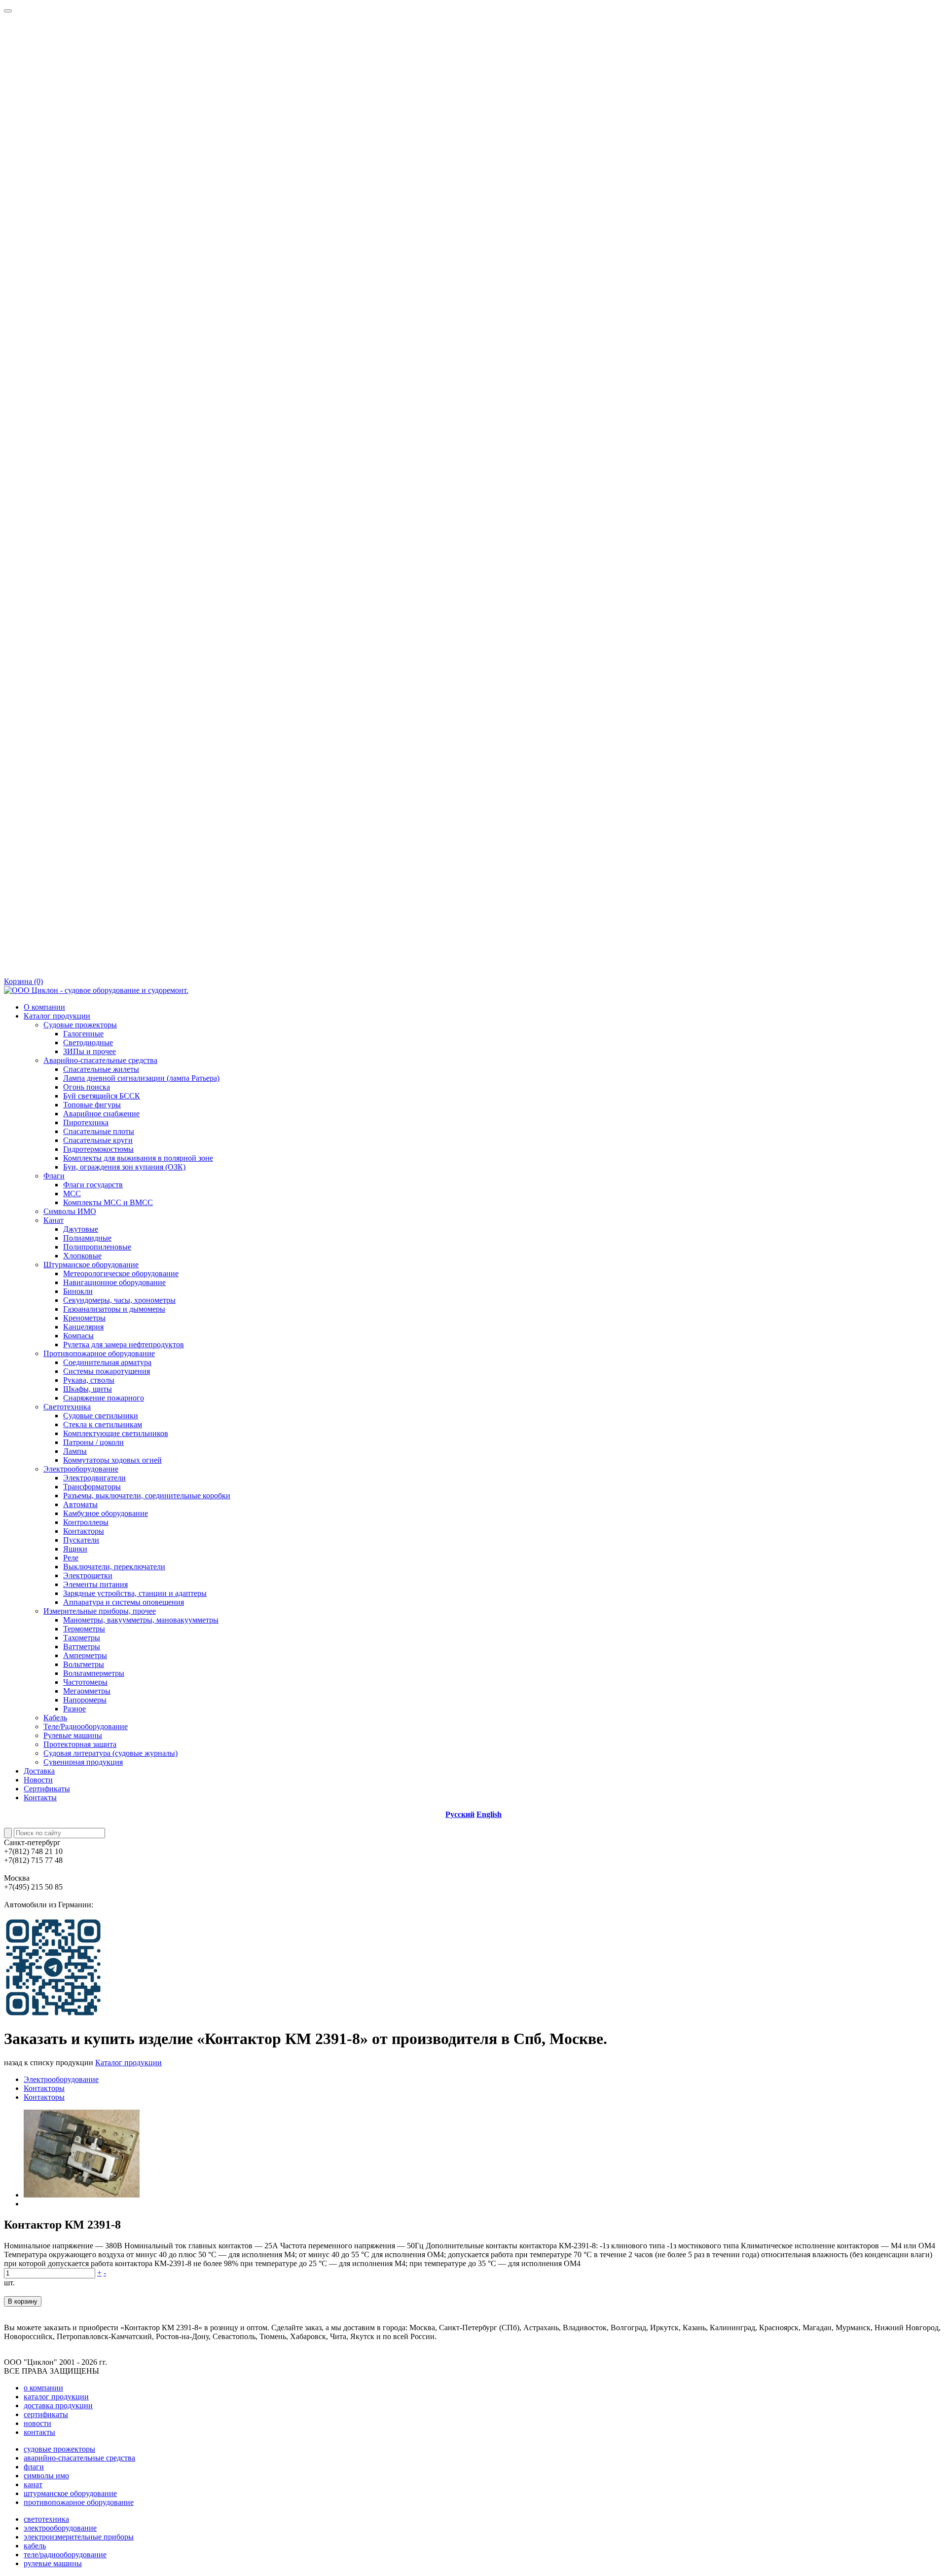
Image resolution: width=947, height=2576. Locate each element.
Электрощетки (88, 1575)
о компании (43, 2388)
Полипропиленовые (97, 1247)
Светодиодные (88, 1042)
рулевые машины (53, 2563)
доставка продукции (58, 2406)
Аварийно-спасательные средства (100, 1060)
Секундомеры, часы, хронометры (119, 1300)
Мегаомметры (87, 1691)
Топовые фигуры (92, 1105)
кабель (35, 2546)
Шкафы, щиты (88, 1389)
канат (33, 2484)
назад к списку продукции (49, 2063)
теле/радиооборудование (65, 2555)
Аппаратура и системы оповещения (124, 1602)
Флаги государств (93, 1185)
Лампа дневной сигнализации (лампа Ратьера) (141, 1078)
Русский (460, 1814)
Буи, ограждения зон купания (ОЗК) (124, 1167)
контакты (39, 2432)
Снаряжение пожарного (104, 1398)
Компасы (78, 1336)
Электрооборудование (81, 1469)
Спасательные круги (98, 1140)
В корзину (23, 2301)
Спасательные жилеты (101, 1069)
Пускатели (81, 1540)
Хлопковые (82, 1256)
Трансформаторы (92, 1487)
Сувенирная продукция (83, 1762)
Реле (71, 1558)
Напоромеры (85, 1700)
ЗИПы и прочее (90, 1051)
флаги (34, 2467)
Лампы (75, 1451)
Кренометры (84, 1318)
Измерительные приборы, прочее (100, 1611)
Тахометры (82, 1638)
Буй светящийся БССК (102, 1096)
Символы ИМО (70, 1211)
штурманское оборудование (70, 2493)
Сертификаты (47, 1789)
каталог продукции (56, 2397)
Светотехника (67, 1407)
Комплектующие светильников (116, 1433)
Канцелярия (83, 1327)
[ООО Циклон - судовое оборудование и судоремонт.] (96, 990)
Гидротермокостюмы (98, 1149)
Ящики (75, 1549)
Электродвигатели (94, 1478)
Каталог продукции (57, 1016)
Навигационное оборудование (114, 1282)
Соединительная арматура (107, 1362)
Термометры (84, 1629)
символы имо (46, 2476)
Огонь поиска (87, 1087)
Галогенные (83, 1034)
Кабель (55, 1718)
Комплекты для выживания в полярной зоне (138, 1158)
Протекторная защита (80, 1744)
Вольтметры (84, 1664)
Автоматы (80, 1504)
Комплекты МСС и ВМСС (108, 1202)
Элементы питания (95, 1584)
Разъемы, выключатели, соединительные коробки (147, 1496)
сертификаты (46, 2414)
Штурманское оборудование (91, 1265)
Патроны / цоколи (93, 1442)
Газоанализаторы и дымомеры (114, 1309)
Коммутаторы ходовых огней (112, 1460)
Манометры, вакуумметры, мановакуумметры (141, 1620)
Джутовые (81, 1229)
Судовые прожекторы (80, 1025)
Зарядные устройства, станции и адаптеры (135, 1593)
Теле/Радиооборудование (86, 1726)
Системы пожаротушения (107, 1371)
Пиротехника (86, 1122)
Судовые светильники (101, 1416)
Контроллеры (86, 1522)
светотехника (46, 2519)
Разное (74, 1709)
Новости (38, 1780)
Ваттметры (82, 1647)
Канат (54, 1220)
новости (37, 2423)
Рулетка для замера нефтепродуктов (124, 1345)
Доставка (39, 1771)
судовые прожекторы (59, 2449)
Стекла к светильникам (103, 1424)
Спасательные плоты (99, 1131)
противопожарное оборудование (79, 2502)
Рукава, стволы (89, 1380)
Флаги (54, 1176)
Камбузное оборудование (106, 1513)
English (489, 1814)
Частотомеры (85, 1682)
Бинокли (78, 1291)
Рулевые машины (73, 1735)
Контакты (40, 1798)
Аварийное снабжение (101, 1114)
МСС (72, 1193)
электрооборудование (60, 2528)
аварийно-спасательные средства (79, 2458)
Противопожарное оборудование (99, 1353)
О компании (44, 1007)
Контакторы (84, 1531)
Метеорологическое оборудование (121, 1273)
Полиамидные (87, 1238)
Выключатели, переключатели (114, 1567)
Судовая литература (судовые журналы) (110, 1753)
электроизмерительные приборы (79, 2537)
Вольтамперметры (94, 1673)
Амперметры (85, 1655)
